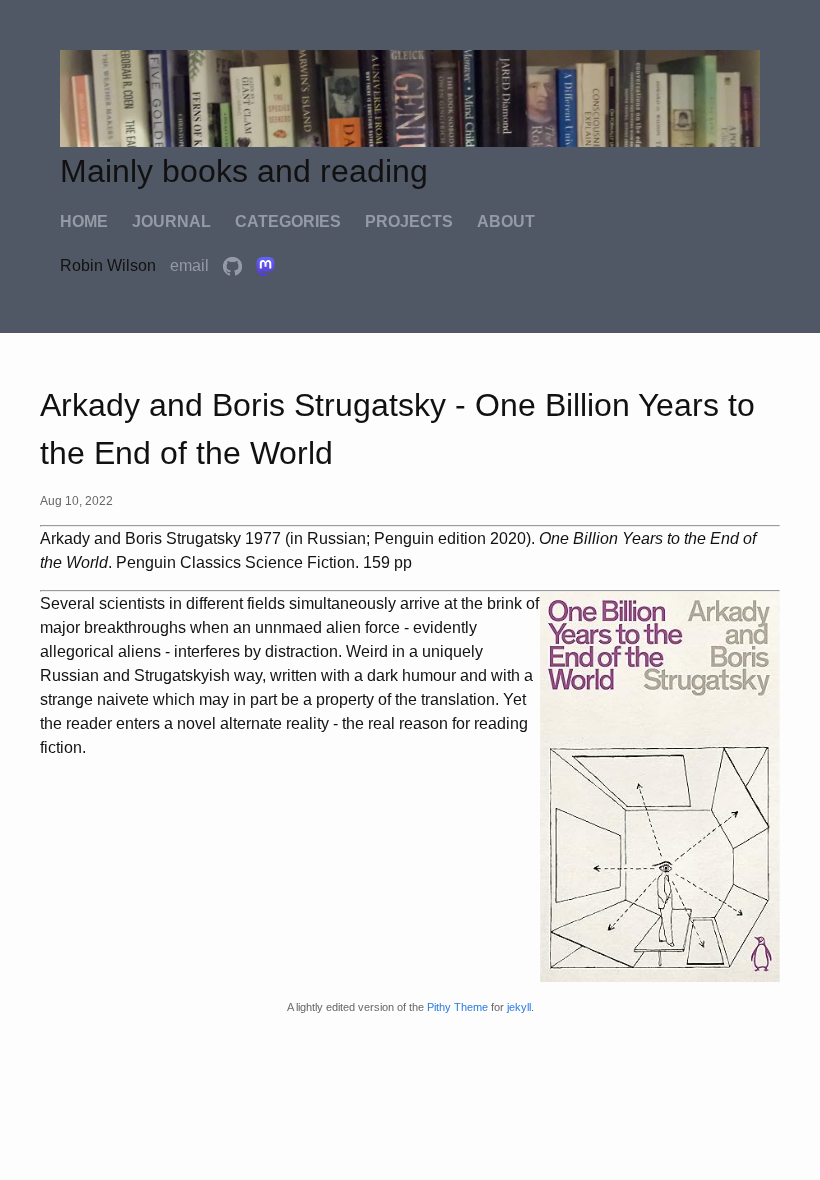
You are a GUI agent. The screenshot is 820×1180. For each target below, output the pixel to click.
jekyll (519, 1007)
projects (409, 221)
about (506, 221)
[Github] (234, 265)
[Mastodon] (265, 265)
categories (288, 221)
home (84, 221)
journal (171, 221)
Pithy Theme (457, 1007)
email (191, 265)
